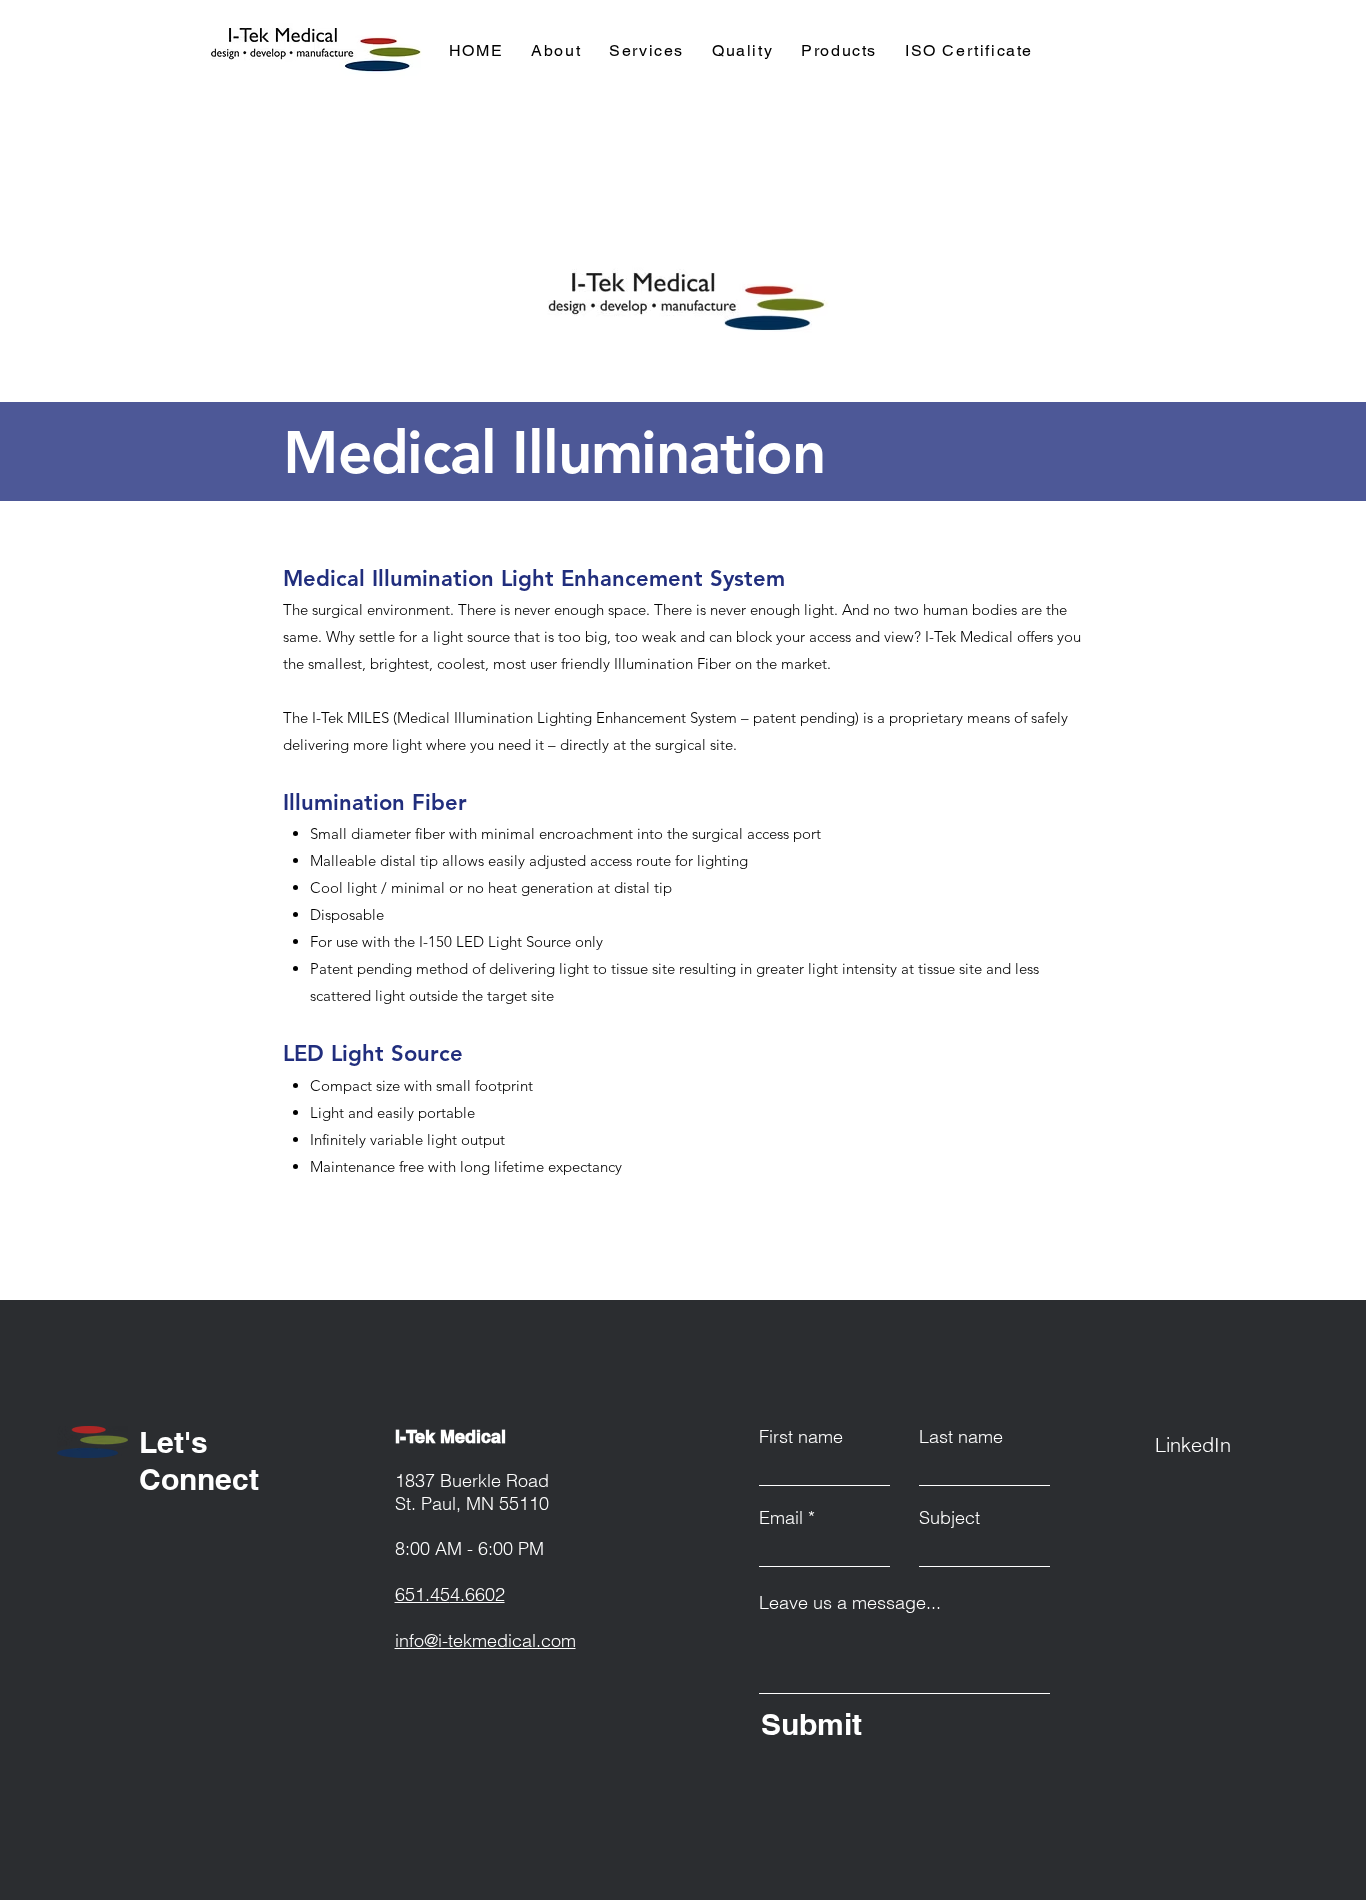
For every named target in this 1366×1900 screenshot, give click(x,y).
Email (781, 1518)
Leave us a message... (850, 1603)
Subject (949, 1518)
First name (801, 1437)
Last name (961, 1437)
